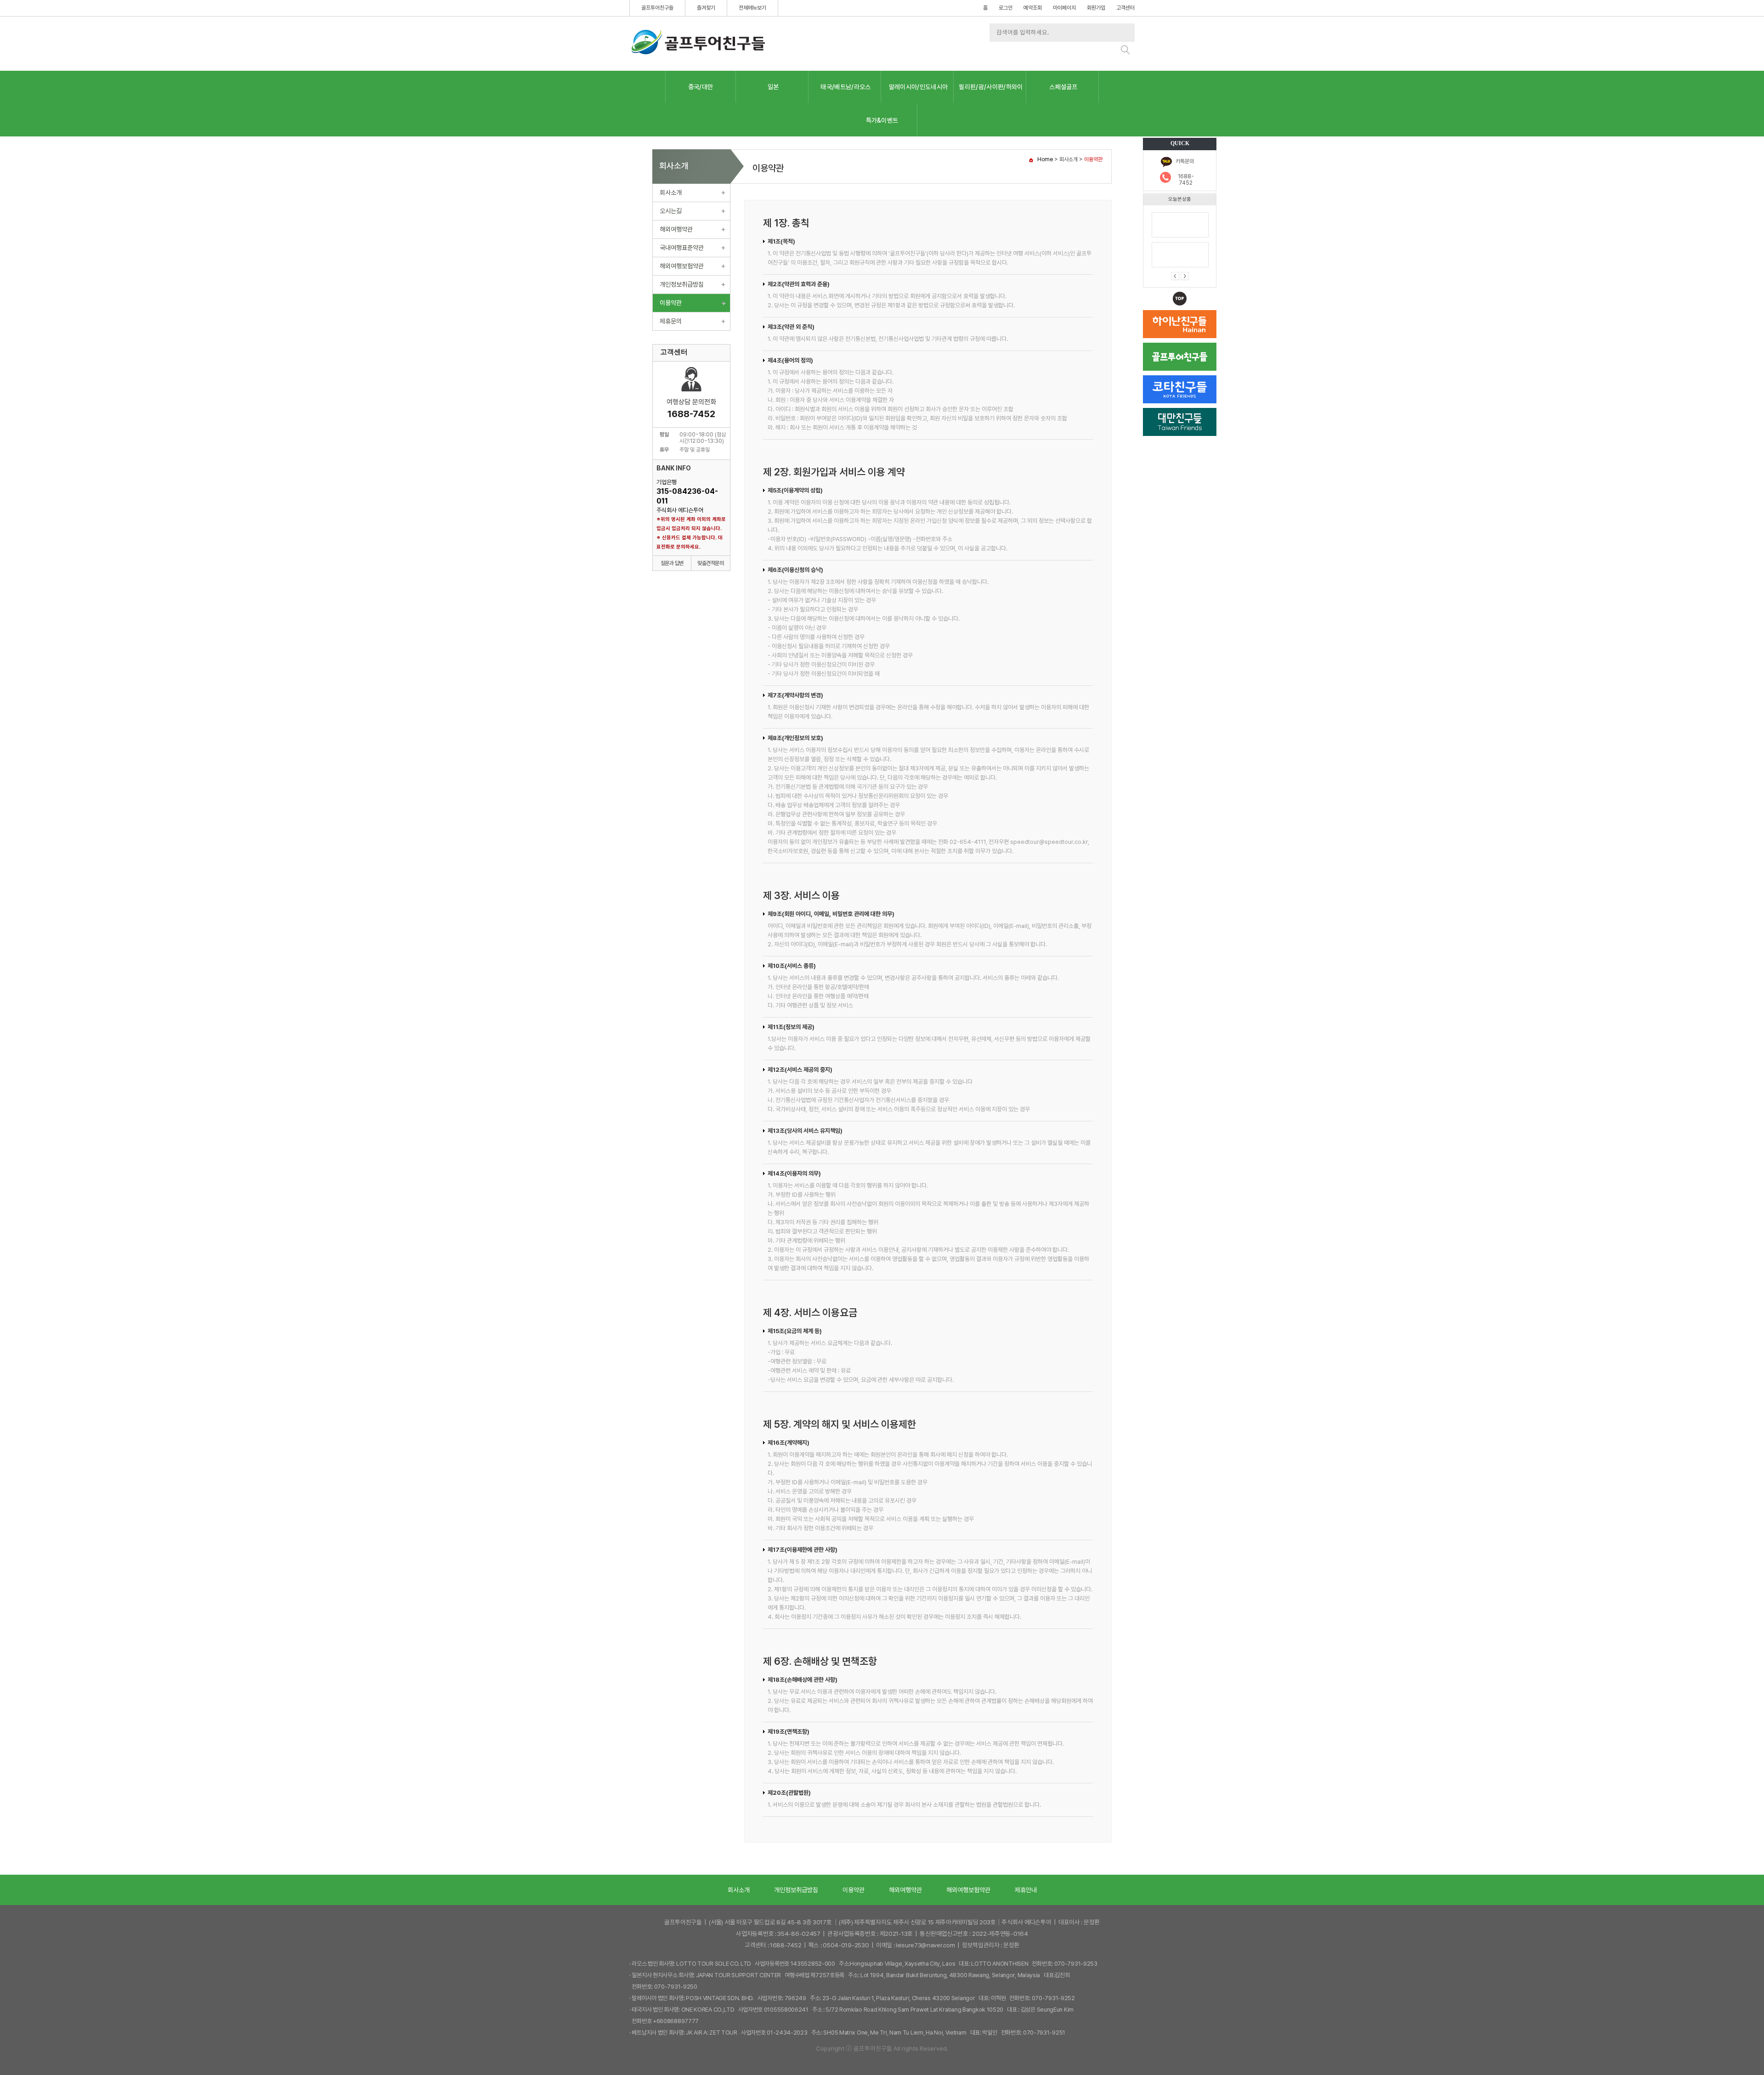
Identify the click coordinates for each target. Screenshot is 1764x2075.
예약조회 (1033, 8)
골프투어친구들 (657, 8)
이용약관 (671, 303)
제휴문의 (671, 321)
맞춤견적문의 (710, 563)
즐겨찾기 (706, 8)
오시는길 (671, 211)
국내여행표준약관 (682, 248)
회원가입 (1096, 8)
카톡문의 (1185, 161)
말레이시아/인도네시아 (919, 87)
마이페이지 (1064, 8)
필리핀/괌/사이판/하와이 (991, 87)
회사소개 (671, 192)
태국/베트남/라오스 (845, 87)
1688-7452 (1186, 180)
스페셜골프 (1063, 87)
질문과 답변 (672, 563)
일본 (773, 87)
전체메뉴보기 (752, 8)
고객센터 (1125, 8)
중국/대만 (701, 87)
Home (1045, 159)
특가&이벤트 (882, 120)
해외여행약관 (676, 229)
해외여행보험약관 (682, 266)
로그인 (1006, 8)
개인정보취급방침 (682, 284)
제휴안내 (1026, 1890)
